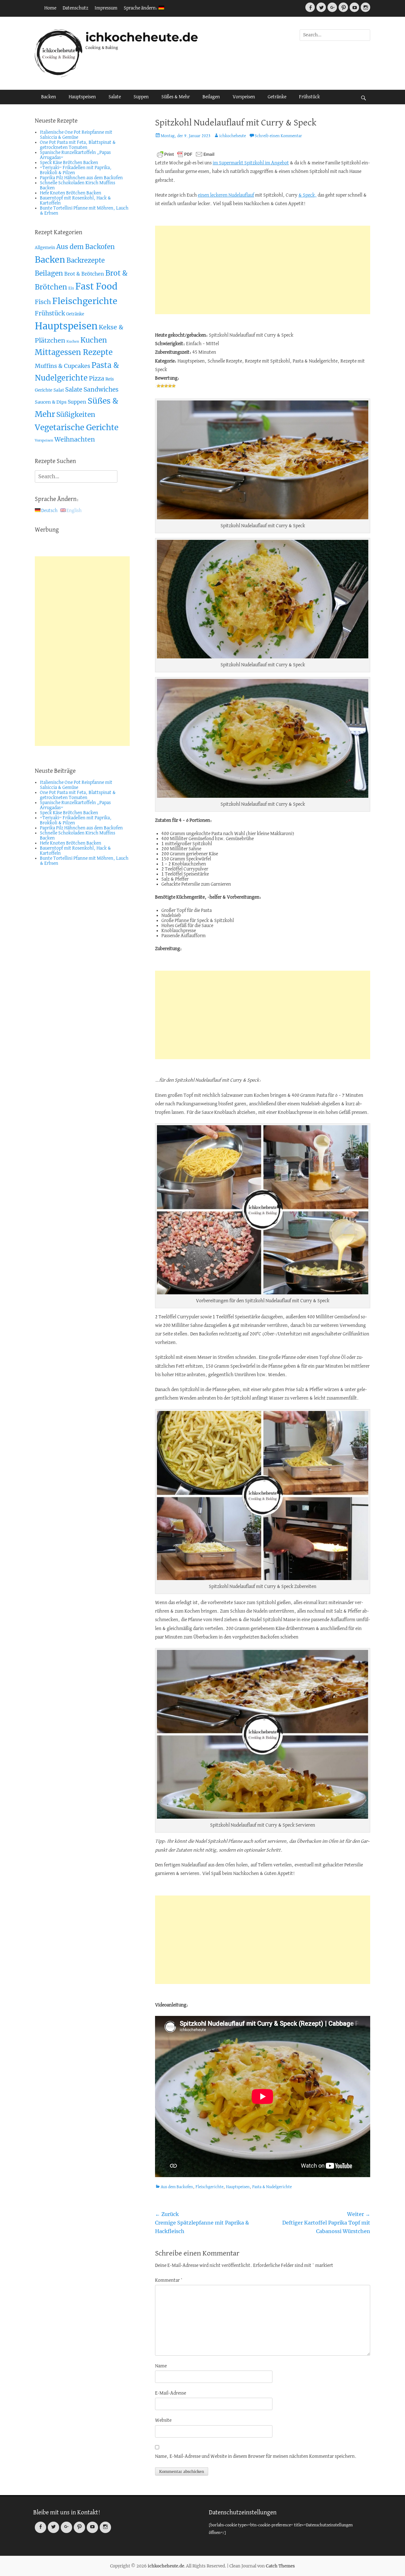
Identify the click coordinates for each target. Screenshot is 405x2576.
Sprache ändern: (141, 8)
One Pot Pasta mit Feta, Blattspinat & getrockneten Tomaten (78, 145)
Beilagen (211, 97)
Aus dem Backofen (177, 2187)
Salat (59, 390)
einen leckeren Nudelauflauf (226, 195)
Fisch (43, 302)
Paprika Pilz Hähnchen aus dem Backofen (81, 178)
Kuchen (73, 342)
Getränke (277, 97)
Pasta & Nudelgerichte (272, 2187)
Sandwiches (101, 389)
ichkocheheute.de (142, 37)
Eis (71, 288)
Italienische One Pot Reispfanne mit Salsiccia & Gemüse (76, 135)
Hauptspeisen (82, 97)
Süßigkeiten (76, 415)
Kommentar (169, 2280)
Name (161, 2366)
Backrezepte (86, 260)
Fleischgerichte (209, 2187)
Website (163, 2420)
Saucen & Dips (51, 402)
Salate (115, 97)
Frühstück (309, 97)
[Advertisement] (263, 270)
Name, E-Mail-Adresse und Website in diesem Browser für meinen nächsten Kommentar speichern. (256, 2457)
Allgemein (45, 248)
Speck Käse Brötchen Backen (69, 163)
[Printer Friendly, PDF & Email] (186, 154)
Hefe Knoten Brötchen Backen (71, 193)
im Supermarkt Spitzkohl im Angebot (251, 163)
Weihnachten (75, 439)
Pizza (97, 378)
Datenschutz (75, 8)
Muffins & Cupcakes (62, 366)
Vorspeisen (244, 97)
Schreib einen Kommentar (278, 136)
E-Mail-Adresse (171, 2393)
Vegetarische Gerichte (77, 427)
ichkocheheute (233, 136)
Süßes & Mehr (176, 97)
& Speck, (308, 195)
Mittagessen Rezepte (74, 352)
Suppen (141, 97)
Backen (49, 97)
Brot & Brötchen (84, 274)
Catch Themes (280, 2566)
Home (50, 8)
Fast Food (96, 287)
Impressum (106, 8)
